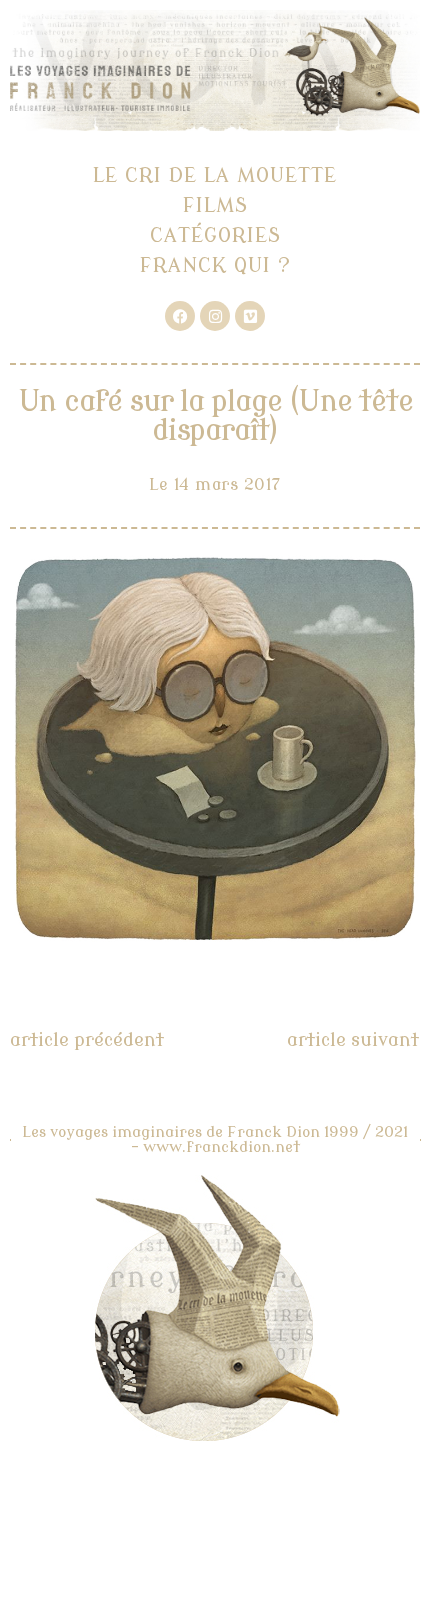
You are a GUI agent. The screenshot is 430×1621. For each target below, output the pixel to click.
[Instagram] (215, 316)
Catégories (215, 235)
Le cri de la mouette (215, 175)
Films (215, 205)
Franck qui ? (215, 265)
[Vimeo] (250, 316)
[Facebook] (180, 316)
